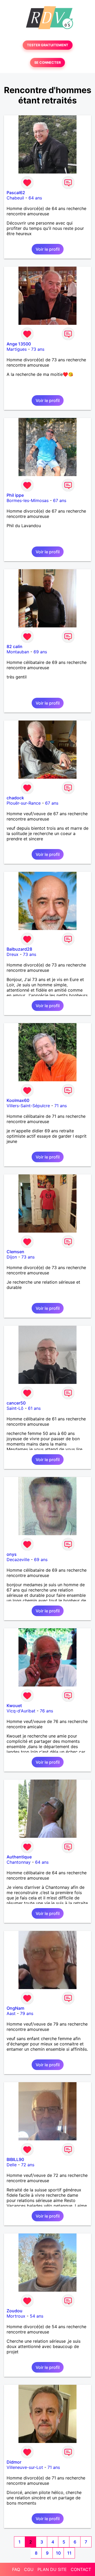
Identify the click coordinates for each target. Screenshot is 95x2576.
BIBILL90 (15, 2159)
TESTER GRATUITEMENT (48, 45)
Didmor (14, 2462)
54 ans (37, 2316)
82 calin (15, 646)
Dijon (12, 1257)
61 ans (34, 1408)
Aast (11, 2013)
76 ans (46, 1711)
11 (69, 2553)
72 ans (28, 2165)
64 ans (35, 198)
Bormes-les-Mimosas (28, 500)
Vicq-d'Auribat (21, 1711)
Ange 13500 (19, 344)
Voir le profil (48, 249)
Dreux (13, 954)
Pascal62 (16, 193)
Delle (12, 2165)
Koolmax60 (18, 1100)
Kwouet (14, 1706)
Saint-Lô (15, 1408)
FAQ (16, 2569)
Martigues (17, 349)
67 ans (60, 500)
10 (58, 2553)
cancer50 (16, 1403)
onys (12, 1554)
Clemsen (15, 1252)
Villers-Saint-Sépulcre (28, 1106)
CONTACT (81, 2569)
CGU (29, 2569)
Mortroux (16, 2316)
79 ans (27, 2013)
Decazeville (18, 1560)
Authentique (19, 1857)
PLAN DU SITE (52, 2569)
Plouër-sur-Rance (24, 803)
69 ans (40, 652)
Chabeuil (15, 198)
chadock (15, 798)
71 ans (61, 1106)
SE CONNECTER (47, 63)
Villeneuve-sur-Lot (25, 2467)
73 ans (38, 349)
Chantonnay (19, 1862)
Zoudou (15, 2311)
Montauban (18, 652)
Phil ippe (15, 495)
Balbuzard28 (19, 949)
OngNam (15, 2008)
